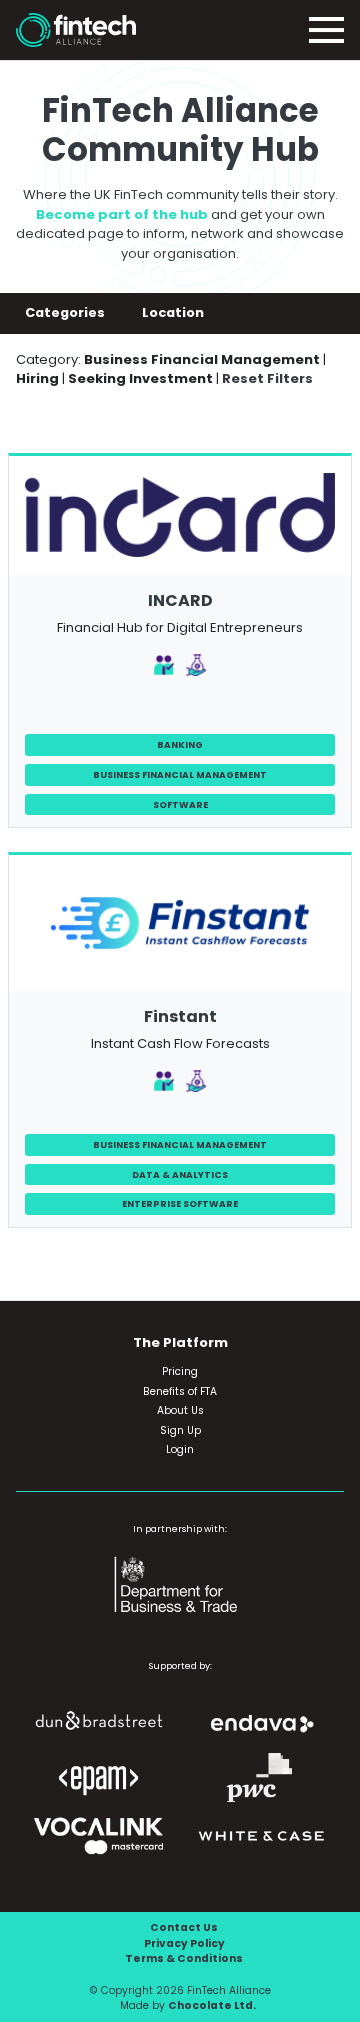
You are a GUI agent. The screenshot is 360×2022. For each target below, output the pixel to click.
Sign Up (180, 1430)
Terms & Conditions (184, 1958)
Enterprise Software (180, 1203)
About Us (180, 1410)
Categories (66, 312)
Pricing (180, 1371)
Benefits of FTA (180, 1391)
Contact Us (184, 1927)
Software (180, 804)
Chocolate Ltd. (212, 2005)
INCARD (180, 600)
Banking (180, 744)
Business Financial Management (180, 774)
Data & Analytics (180, 1174)
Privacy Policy (184, 1943)
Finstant (180, 1016)
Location (174, 312)
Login (180, 1449)
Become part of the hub (122, 214)
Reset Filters (267, 378)
